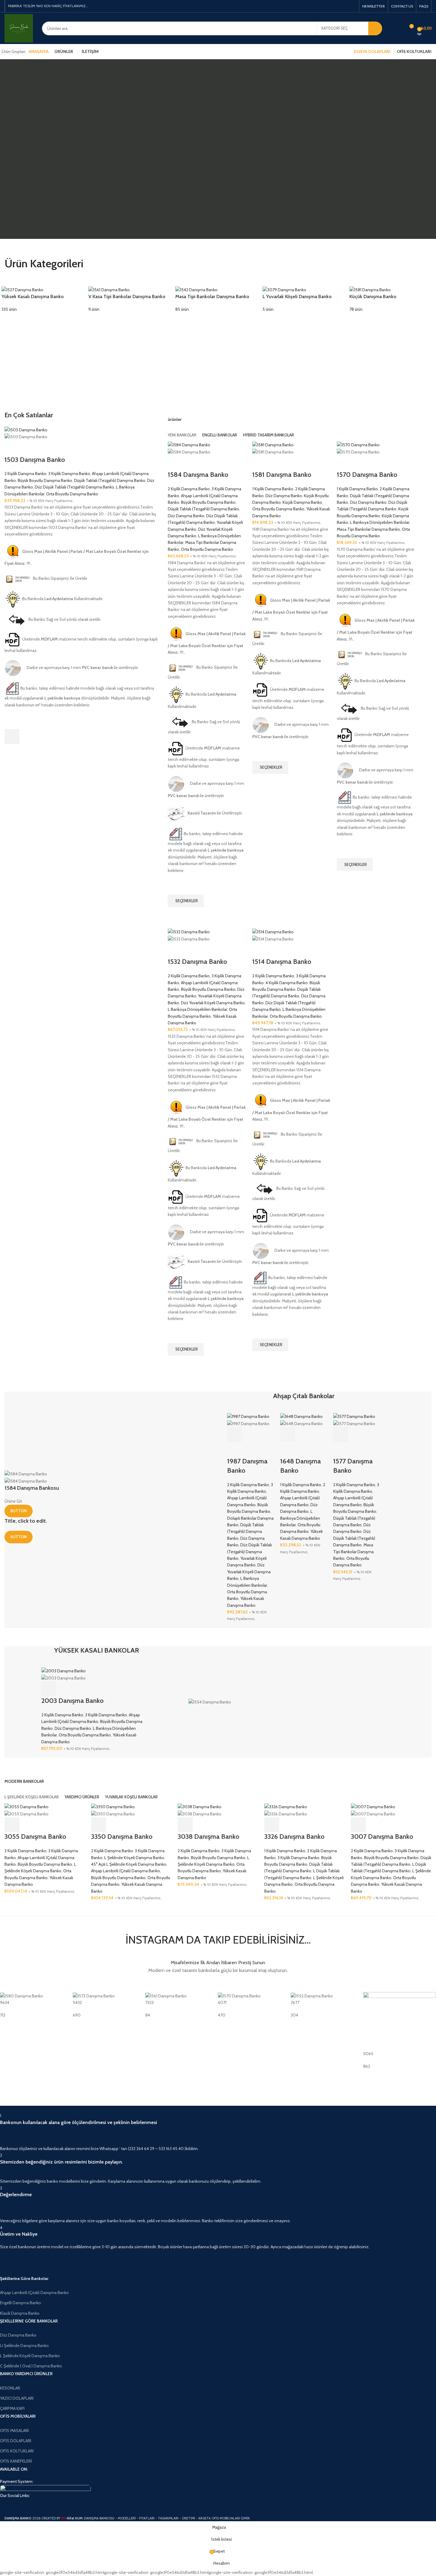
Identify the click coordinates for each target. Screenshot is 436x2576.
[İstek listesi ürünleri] (398, 28)
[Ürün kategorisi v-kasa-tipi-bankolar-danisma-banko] (131, 299)
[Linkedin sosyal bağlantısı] (345, 6)
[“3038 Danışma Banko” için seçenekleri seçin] (185, 1825)
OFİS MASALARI (14, 2431)
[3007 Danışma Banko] (373, 1806)
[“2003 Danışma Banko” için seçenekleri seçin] (49, 1689)
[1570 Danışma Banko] (358, 444)
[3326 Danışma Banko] (286, 1806)
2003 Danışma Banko (73, 1701)
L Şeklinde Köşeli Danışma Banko (134, 1858)
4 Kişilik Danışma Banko (287, 983)
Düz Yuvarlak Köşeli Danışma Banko (213, 1003)
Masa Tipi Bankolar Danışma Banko (368, 529)
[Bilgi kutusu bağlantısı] (214, 2132)
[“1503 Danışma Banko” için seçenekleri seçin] (12, 737)
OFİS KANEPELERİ (16, 2461)
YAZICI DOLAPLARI (17, 2398)
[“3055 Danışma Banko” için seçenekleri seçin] (12, 1825)
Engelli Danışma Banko (21, 2303)
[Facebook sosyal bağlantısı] (324, 6)
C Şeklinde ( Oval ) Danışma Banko (31, 2366)
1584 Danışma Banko (198, 475)
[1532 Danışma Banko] (189, 932)
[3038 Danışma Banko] (200, 1806)
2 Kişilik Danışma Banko (25, 474)
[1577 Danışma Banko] (354, 1416)
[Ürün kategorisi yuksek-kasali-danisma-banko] (44, 299)
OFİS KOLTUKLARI (17, 2451)
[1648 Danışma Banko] (301, 1416)
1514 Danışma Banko (282, 962)
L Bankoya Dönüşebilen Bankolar (380, 522)
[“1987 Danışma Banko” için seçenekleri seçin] (235, 1434)
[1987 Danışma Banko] (248, 1416)
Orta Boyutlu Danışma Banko (72, 494)
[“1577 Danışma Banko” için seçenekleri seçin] (341, 1434)
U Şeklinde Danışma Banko (24, 2346)
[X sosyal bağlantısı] (331, 6)
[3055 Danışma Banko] (27, 1806)
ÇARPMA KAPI (12, 2408)
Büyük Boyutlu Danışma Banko (45, 480)
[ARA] (375, 28)
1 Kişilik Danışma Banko (273, 489)
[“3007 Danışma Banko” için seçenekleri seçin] (358, 1825)
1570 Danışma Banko (367, 475)
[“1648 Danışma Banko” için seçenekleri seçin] (288, 1434)
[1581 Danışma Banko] (273, 444)
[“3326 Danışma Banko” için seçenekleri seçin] (272, 1825)
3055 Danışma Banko (35, 1837)
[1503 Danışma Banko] (26, 429)
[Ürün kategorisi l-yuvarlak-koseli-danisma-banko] (305, 299)
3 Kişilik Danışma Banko (69, 474)
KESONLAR (10, 2388)
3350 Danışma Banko (122, 1837)
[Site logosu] (19, 28)
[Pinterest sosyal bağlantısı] (338, 6)
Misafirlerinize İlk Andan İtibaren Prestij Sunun (218, 1963)
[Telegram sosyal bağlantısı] (352, 6)
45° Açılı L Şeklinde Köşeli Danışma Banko (129, 1864)
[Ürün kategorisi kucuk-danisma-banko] (392, 299)
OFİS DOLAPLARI (16, 2441)
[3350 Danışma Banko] (113, 1806)
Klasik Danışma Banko (20, 2313)
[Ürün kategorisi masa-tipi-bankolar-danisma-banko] (218, 299)
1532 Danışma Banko (197, 962)
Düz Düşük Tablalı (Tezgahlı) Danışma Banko (74, 487)
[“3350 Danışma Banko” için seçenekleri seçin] (99, 1825)
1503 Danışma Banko (35, 460)
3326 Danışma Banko (294, 1837)
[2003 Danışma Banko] (64, 1671)
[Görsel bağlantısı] (45, 2488)
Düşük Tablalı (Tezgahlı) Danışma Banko (110, 480)
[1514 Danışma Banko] (273, 932)
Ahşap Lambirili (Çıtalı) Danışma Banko (126, 1871)
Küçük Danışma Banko (302, 502)
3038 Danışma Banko (209, 1837)
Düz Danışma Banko (186, 516)
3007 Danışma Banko (382, 1837)
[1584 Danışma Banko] (189, 444)
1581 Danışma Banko (282, 475)
